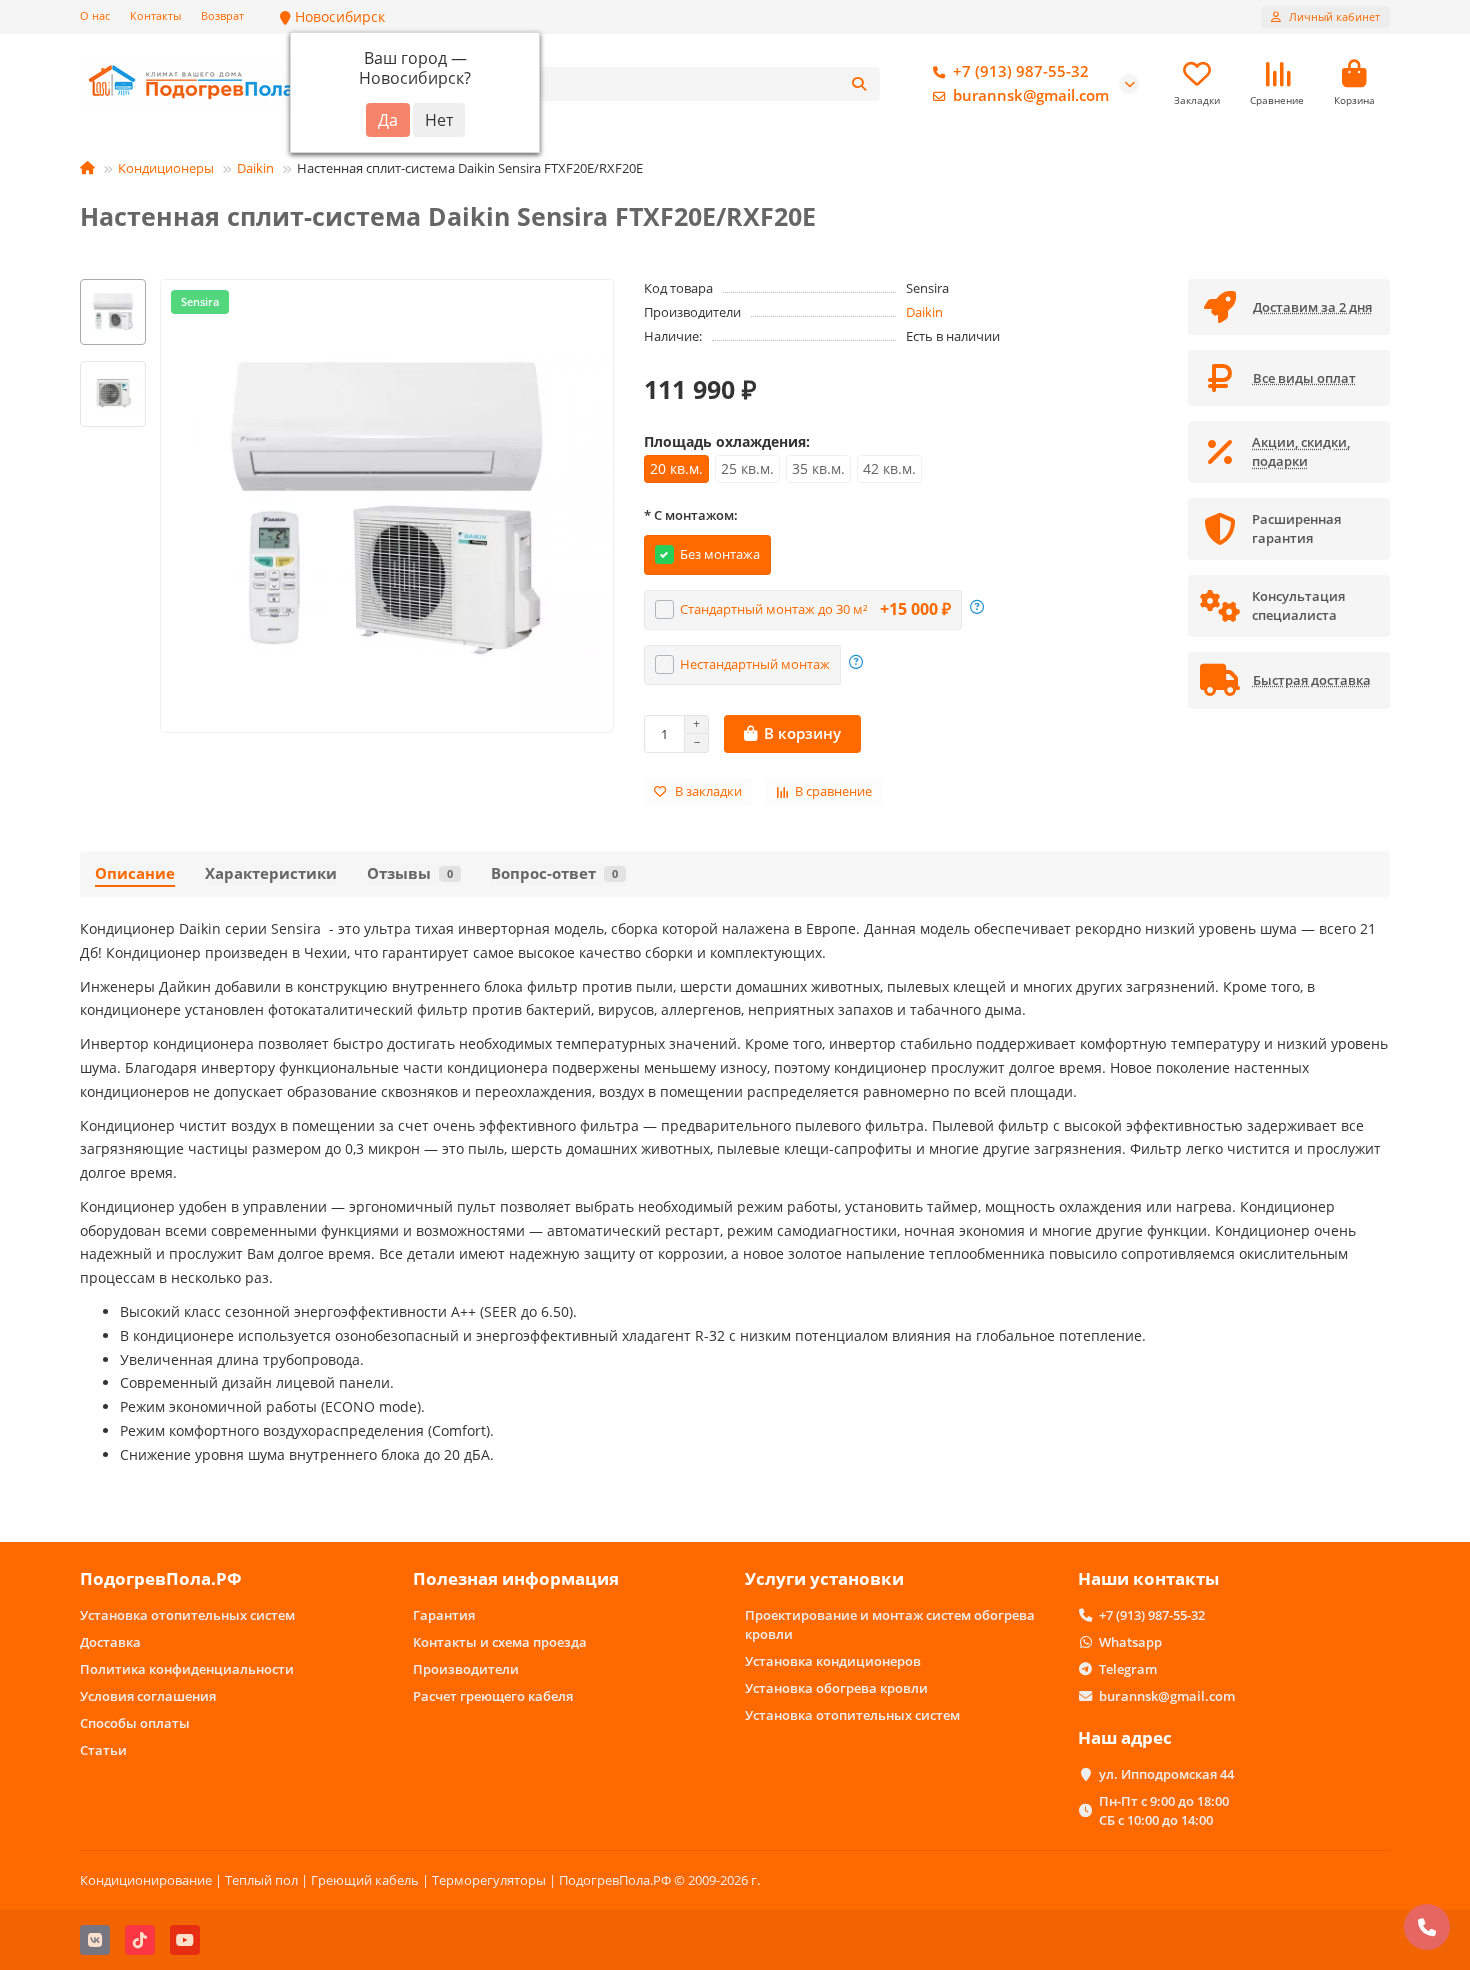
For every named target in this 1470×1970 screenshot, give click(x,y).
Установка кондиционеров (833, 1661)
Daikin (255, 168)
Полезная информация (516, 1578)
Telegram (1128, 1669)
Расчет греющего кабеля (493, 1696)
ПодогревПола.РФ (161, 1578)
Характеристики (271, 873)
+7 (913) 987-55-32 (1021, 71)
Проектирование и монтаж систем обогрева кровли (890, 1624)
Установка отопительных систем (187, 1615)
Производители (466, 1669)
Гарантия (444, 1615)
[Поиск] (859, 84)
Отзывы (410, 873)
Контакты (155, 15)
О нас (95, 15)
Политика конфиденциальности (187, 1669)
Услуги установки (824, 1578)
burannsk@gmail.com (1031, 95)
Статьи (103, 1750)
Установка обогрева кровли (836, 1688)
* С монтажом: (691, 515)
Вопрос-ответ (554, 873)
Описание (135, 873)
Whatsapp (1130, 1642)
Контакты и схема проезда (500, 1642)
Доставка (110, 1642)
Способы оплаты (135, 1723)
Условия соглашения (148, 1696)
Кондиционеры (166, 168)
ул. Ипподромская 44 (1166, 1774)
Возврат (222, 15)
